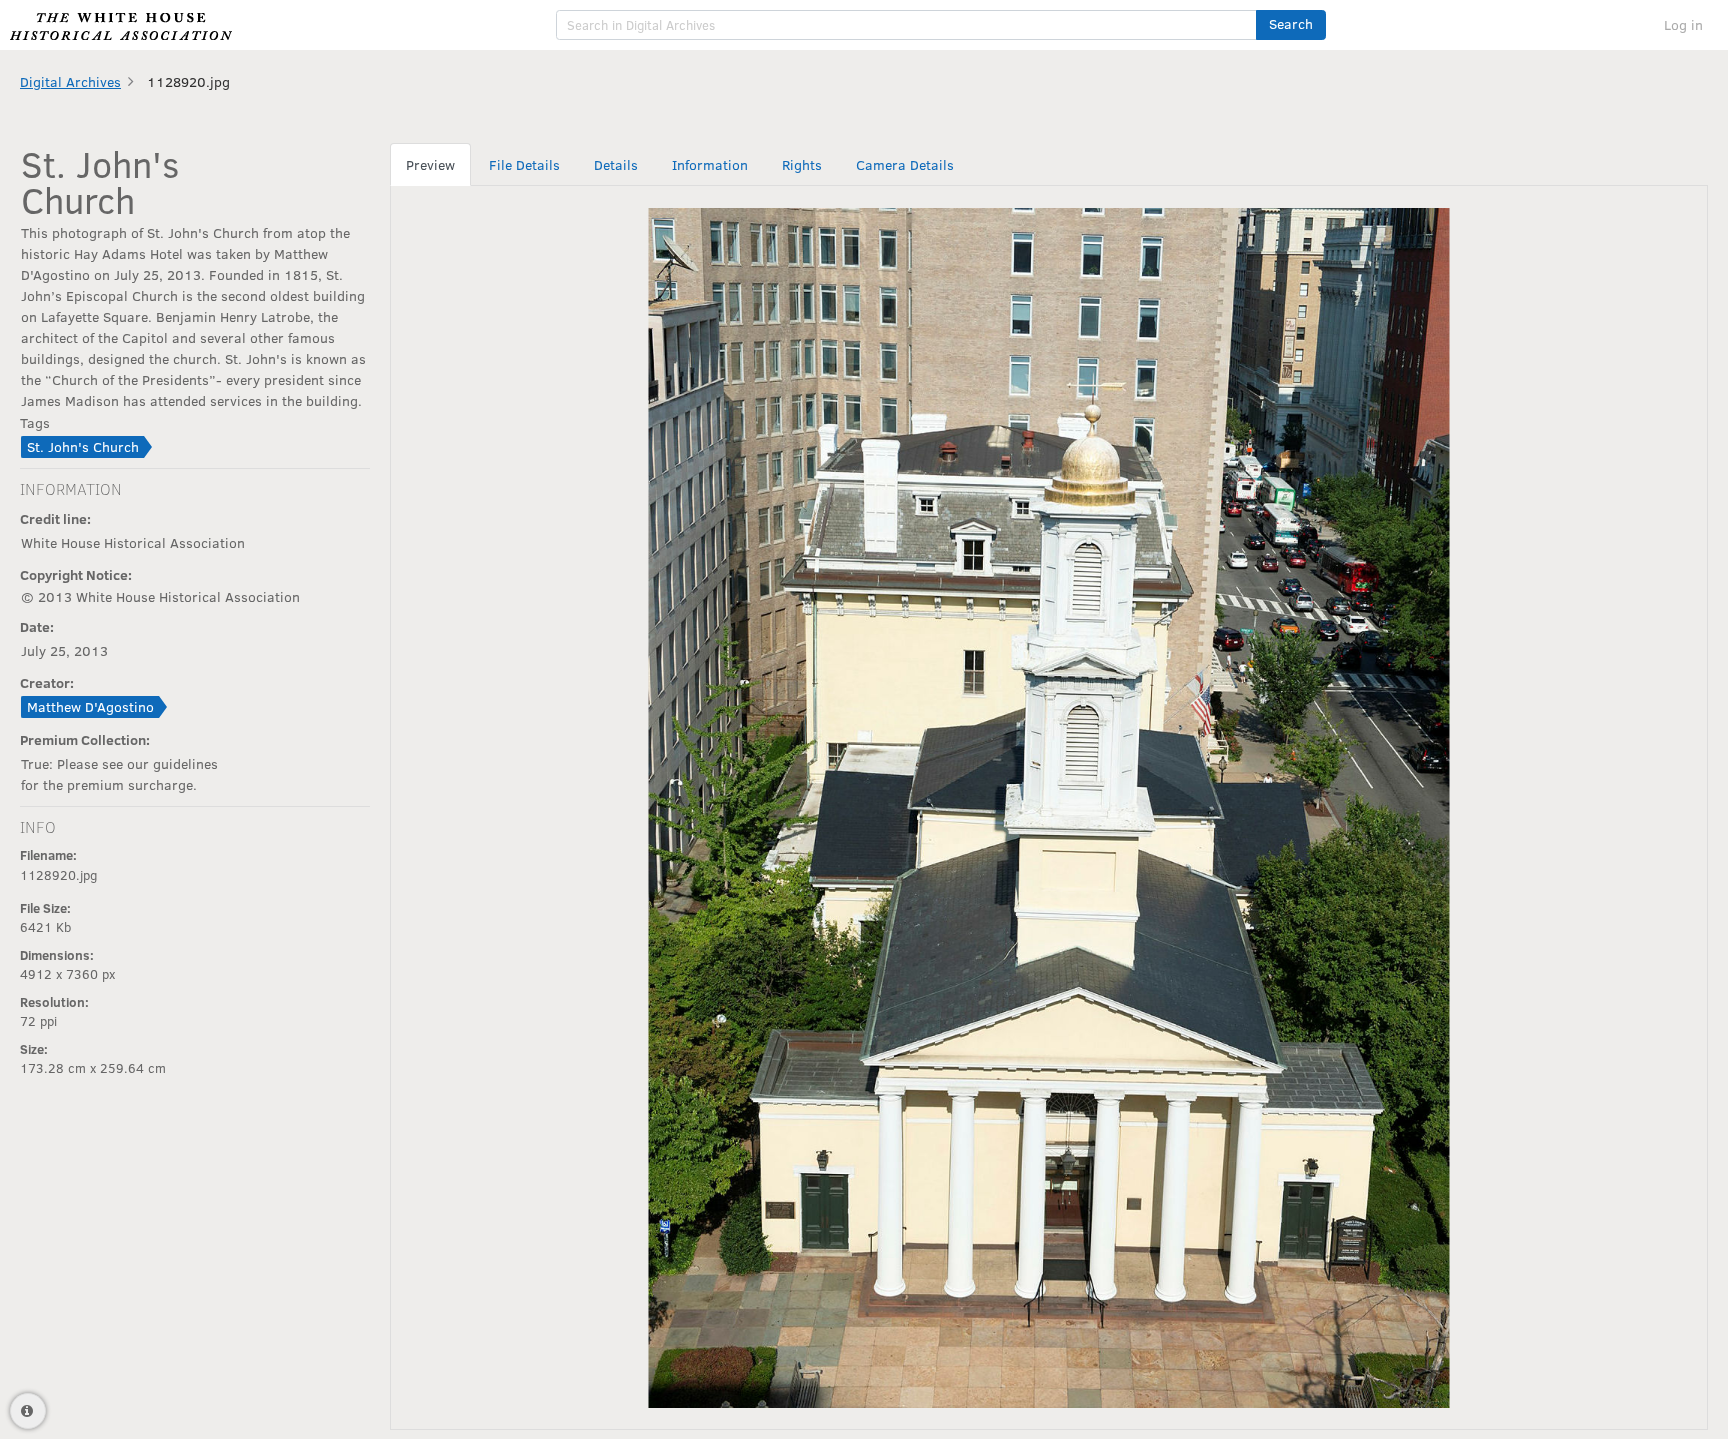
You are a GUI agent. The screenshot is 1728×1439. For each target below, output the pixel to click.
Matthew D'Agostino (90, 706)
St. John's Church (83, 446)
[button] (1291, 25)
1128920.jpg (188, 81)
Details (616, 164)
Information (710, 164)
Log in (1683, 24)
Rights (802, 164)
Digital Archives (70, 81)
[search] (906, 25)
